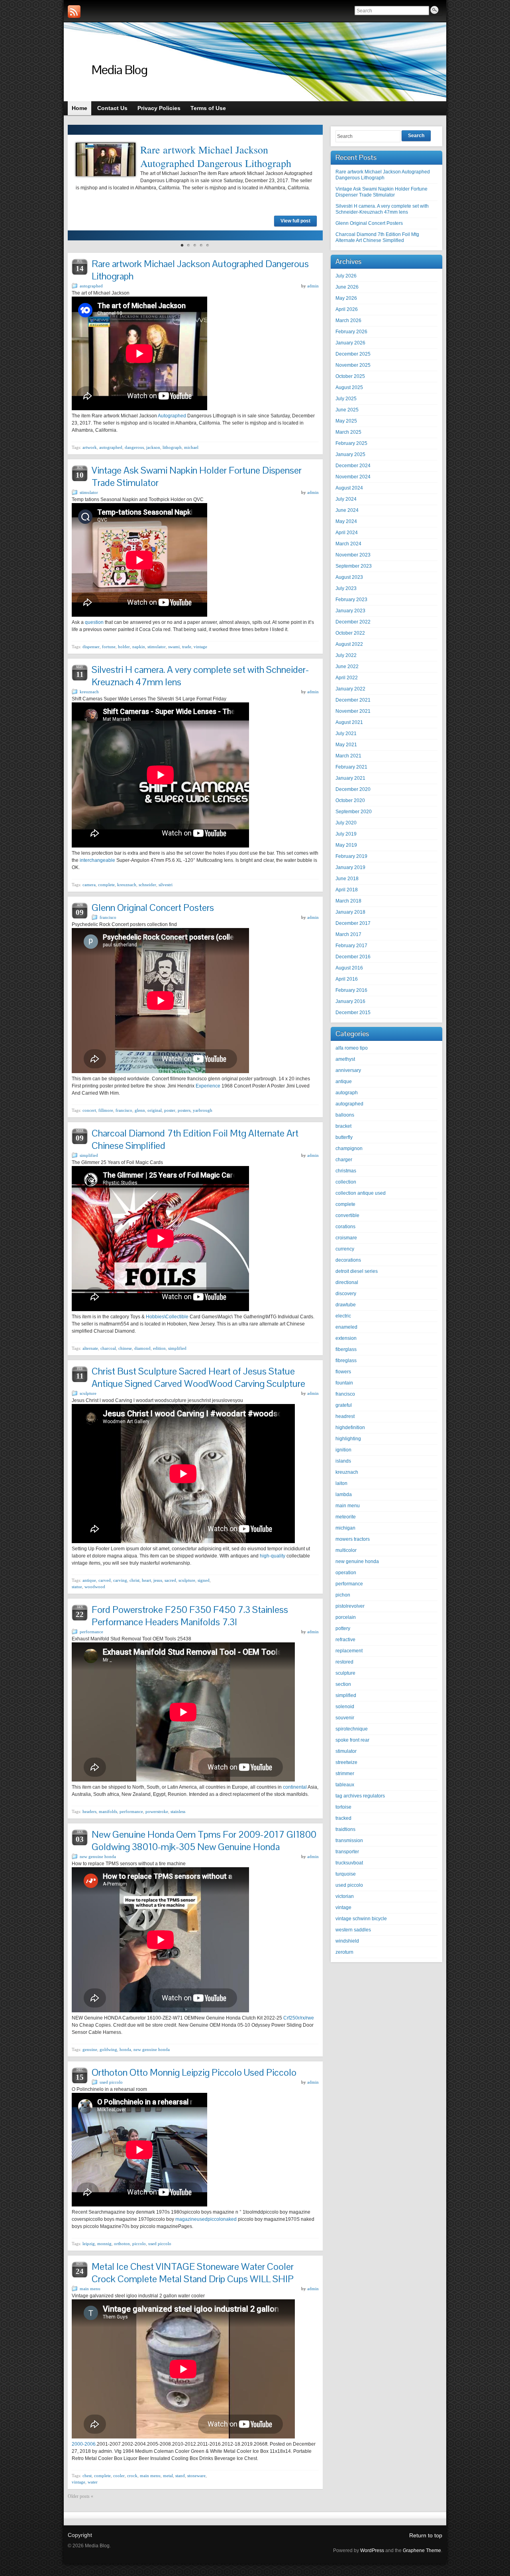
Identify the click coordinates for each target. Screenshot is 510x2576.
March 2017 (348, 934)
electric (343, 1316)
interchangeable (97, 860)
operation (346, 1573)
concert (89, 1110)
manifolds (108, 1811)
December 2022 (353, 622)
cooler (119, 2476)
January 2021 (350, 778)
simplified (89, 1155)
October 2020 (350, 800)
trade (187, 647)
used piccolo (111, 2082)
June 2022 (347, 667)
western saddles (353, 1930)
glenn (140, 1110)
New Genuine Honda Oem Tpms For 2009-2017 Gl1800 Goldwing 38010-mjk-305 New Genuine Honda (204, 1841)
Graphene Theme (422, 2550)
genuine (90, 2049)
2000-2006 (84, 2444)
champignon (349, 1148)
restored (344, 1662)
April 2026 (347, 309)
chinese (125, 1348)
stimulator (89, 492)
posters (184, 1110)
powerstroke (157, 1811)
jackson (153, 447)
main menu (90, 2289)
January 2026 (350, 343)
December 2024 (353, 466)
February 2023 (351, 600)
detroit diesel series (357, 1271)
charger (344, 1160)
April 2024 (347, 533)
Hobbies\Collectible (167, 1317)
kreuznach (89, 692)
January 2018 (350, 912)
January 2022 (350, 689)
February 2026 (351, 332)
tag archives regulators (360, 1796)
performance (91, 1632)
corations (345, 1227)
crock (132, 2476)
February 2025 (351, 443)
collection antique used (361, 1193)
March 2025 (348, 432)
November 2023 (353, 555)
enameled (346, 1327)
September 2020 (354, 812)
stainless (178, 1811)
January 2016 (350, 1001)
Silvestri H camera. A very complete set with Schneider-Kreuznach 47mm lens (382, 209)
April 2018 (347, 890)
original (155, 1110)
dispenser (91, 647)
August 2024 (349, 488)
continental (295, 1787)
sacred (170, 1580)
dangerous (134, 447)
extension (346, 1338)
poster (170, 1110)
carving (120, 1580)
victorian (345, 1896)
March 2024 (348, 544)
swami (174, 647)
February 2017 (351, 946)
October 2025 (350, 376)
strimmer (345, 1774)
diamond (142, 1348)
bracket (343, 1126)
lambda (344, 1494)
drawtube (346, 1305)
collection (346, 1182)
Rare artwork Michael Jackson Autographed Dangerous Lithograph (216, 156)
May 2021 (346, 745)
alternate (90, 1348)
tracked (343, 1818)
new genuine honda (98, 1856)
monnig (104, 2244)
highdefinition (350, 1428)
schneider (147, 885)
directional (347, 1282)
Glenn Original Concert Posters (153, 907)
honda (125, 2049)
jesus (158, 1580)
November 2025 (353, 365)
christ (134, 1580)
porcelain (346, 1617)
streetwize (346, 1762)
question (94, 622)
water (93, 2482)
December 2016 (353, 957)
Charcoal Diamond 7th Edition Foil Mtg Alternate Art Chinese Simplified (377, 237)
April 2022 (347, 678)
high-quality (273, 1556)
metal (168, 2476)
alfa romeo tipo (352, 1048)
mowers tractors (353, 1539)
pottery (343, 1628)
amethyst (345, 1059)
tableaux (345, 1785)
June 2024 (347, 510)
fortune (109, 647)
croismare (346, 1238)
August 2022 (349, 644)
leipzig (89, 2244)
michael (191, 447)
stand (180, 2476)
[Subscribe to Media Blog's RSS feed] (74, 12)
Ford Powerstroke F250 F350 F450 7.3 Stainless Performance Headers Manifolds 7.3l (190, 1616)
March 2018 (348, 901)
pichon (343, 1595)
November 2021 (353, 711)
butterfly (344, 1137)
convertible (347, 1215)
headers (89, 1811)
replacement (349, 1651)
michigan (345, 1528)
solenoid (345, 1707)
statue (77, 1587)
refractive (345, 1640)
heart (146, 1580)
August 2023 (349, 577)
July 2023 (346, 588)
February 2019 (351, 856)
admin (313, 286)
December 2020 (353, 789)
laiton (341, 1483)
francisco (108, 917)
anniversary (348, 1070)
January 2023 (350, 611)
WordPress (372, 2550)
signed (204, 1580)
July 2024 (346, 499)
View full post (295, 221)
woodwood (95, 1587)
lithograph (172, 447)
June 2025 (347, 410)
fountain (344, 1383)
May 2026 (346, 298)
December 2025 (353, 354)
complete (106, 885)
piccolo (139, 2244)
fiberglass (346, 1349)
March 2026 (348, 321)
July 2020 (346, 823)
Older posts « (80, 2496)
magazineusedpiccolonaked (206, 2219)
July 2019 (346, 834)
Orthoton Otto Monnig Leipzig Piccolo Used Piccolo (194, 2072)
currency (345, 1249)
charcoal (108, 1348)
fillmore (106, 1110)
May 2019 (346, 845)
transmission (349, 1841)
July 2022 (346, 655)
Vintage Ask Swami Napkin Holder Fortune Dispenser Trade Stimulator (382, 192)
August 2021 (349, 722)
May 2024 (346, 521)
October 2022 (350, 633)
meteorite (346, 1517)
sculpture (88, 1393)
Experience (208, 1086)
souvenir (345, 1718)
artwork (90, 447)
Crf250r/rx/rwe (299, 2018)
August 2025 (349, 387)
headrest (345, 1416)
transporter (347, 1852)
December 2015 (353, 1013)
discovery (346, 1294)
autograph (347, 1093)
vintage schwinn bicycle (361, 1919)
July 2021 (346, 733)
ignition (343, 1450)
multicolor (346, 1550)
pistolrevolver (350, 1606)
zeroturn (344, 1952)
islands (343, 1461)
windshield (347, 1941)
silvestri (166, 885)
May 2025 (346, 421)
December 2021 (353, 700)
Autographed (172, 416)
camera (89, 885)
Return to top (426, 2535)
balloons (345, 1115)
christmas (346, 1171)
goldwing (108, 2049)
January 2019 (350, 867)
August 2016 (349, 968)
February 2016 (351, 990)
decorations (348, 1260)
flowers (343, 1372)
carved (105, 1580)
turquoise (346, 1874)
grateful (344, 1405)
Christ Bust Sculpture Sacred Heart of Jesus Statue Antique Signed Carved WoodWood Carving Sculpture (198, 1377)
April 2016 (347, 979)
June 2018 (347, 879)
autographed (91, 286)
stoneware (196, 2476)
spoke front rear (352, 1740)
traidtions (345, 1829)
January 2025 (350, 454)
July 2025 (346, 399)
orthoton (122, 2244)
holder (124, 647)
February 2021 (351, 767)
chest (87, 2476)
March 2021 (348, 756)
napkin (139, 647)
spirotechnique (352, 1729)
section (343, 1684)
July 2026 (346, 276)
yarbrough (203, 1110)
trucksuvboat (349, 1863)
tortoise (343, 1807)
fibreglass (346, 1361)
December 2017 (353, 923)
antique (89, 1580)
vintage (200, 647)
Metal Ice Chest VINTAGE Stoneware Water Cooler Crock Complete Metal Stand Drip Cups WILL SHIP (193, 2273)
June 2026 (347, 287)
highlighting (348, 1439)
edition (159, 1348)
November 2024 (353, 477)
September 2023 (354, 566)
